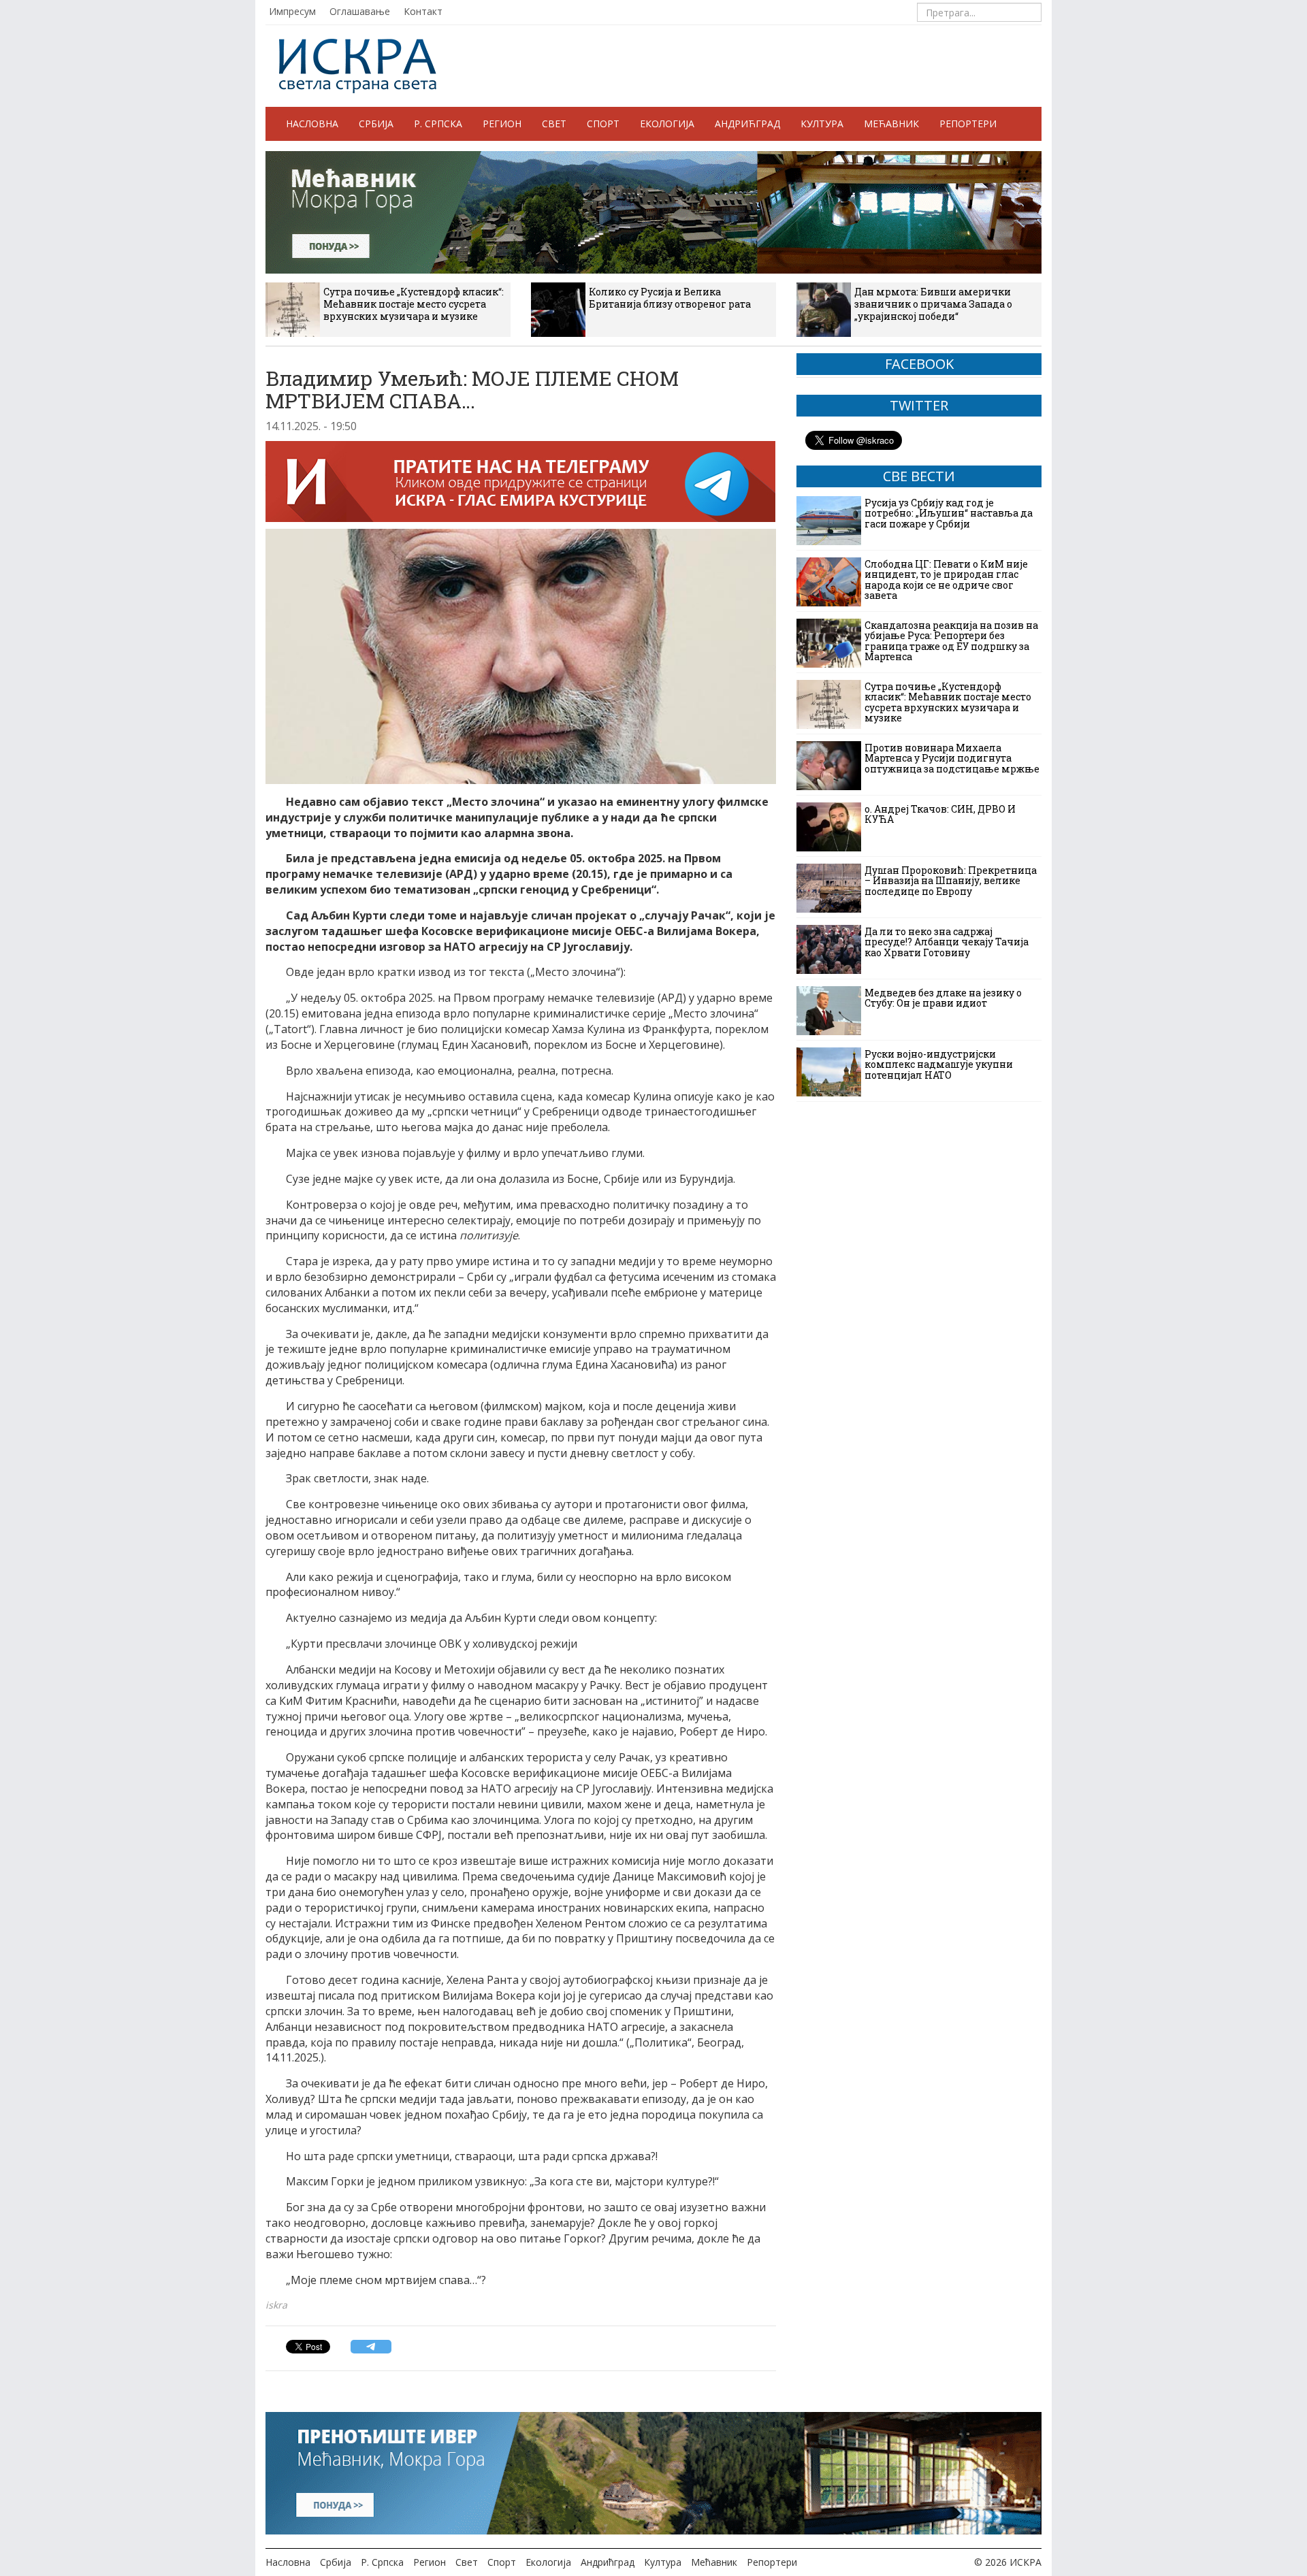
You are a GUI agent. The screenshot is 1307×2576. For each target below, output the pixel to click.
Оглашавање (360, 11)
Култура (822, 124)
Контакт (423, 11)
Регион (502, 124)
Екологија (667, 124)
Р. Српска (438, 124)
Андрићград (747, 124)
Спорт (603, 124)
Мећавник (891, 124)
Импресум (292, 11)
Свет (554, 124)
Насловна (312, 124)
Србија (376, 124)
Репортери (968, 124)
